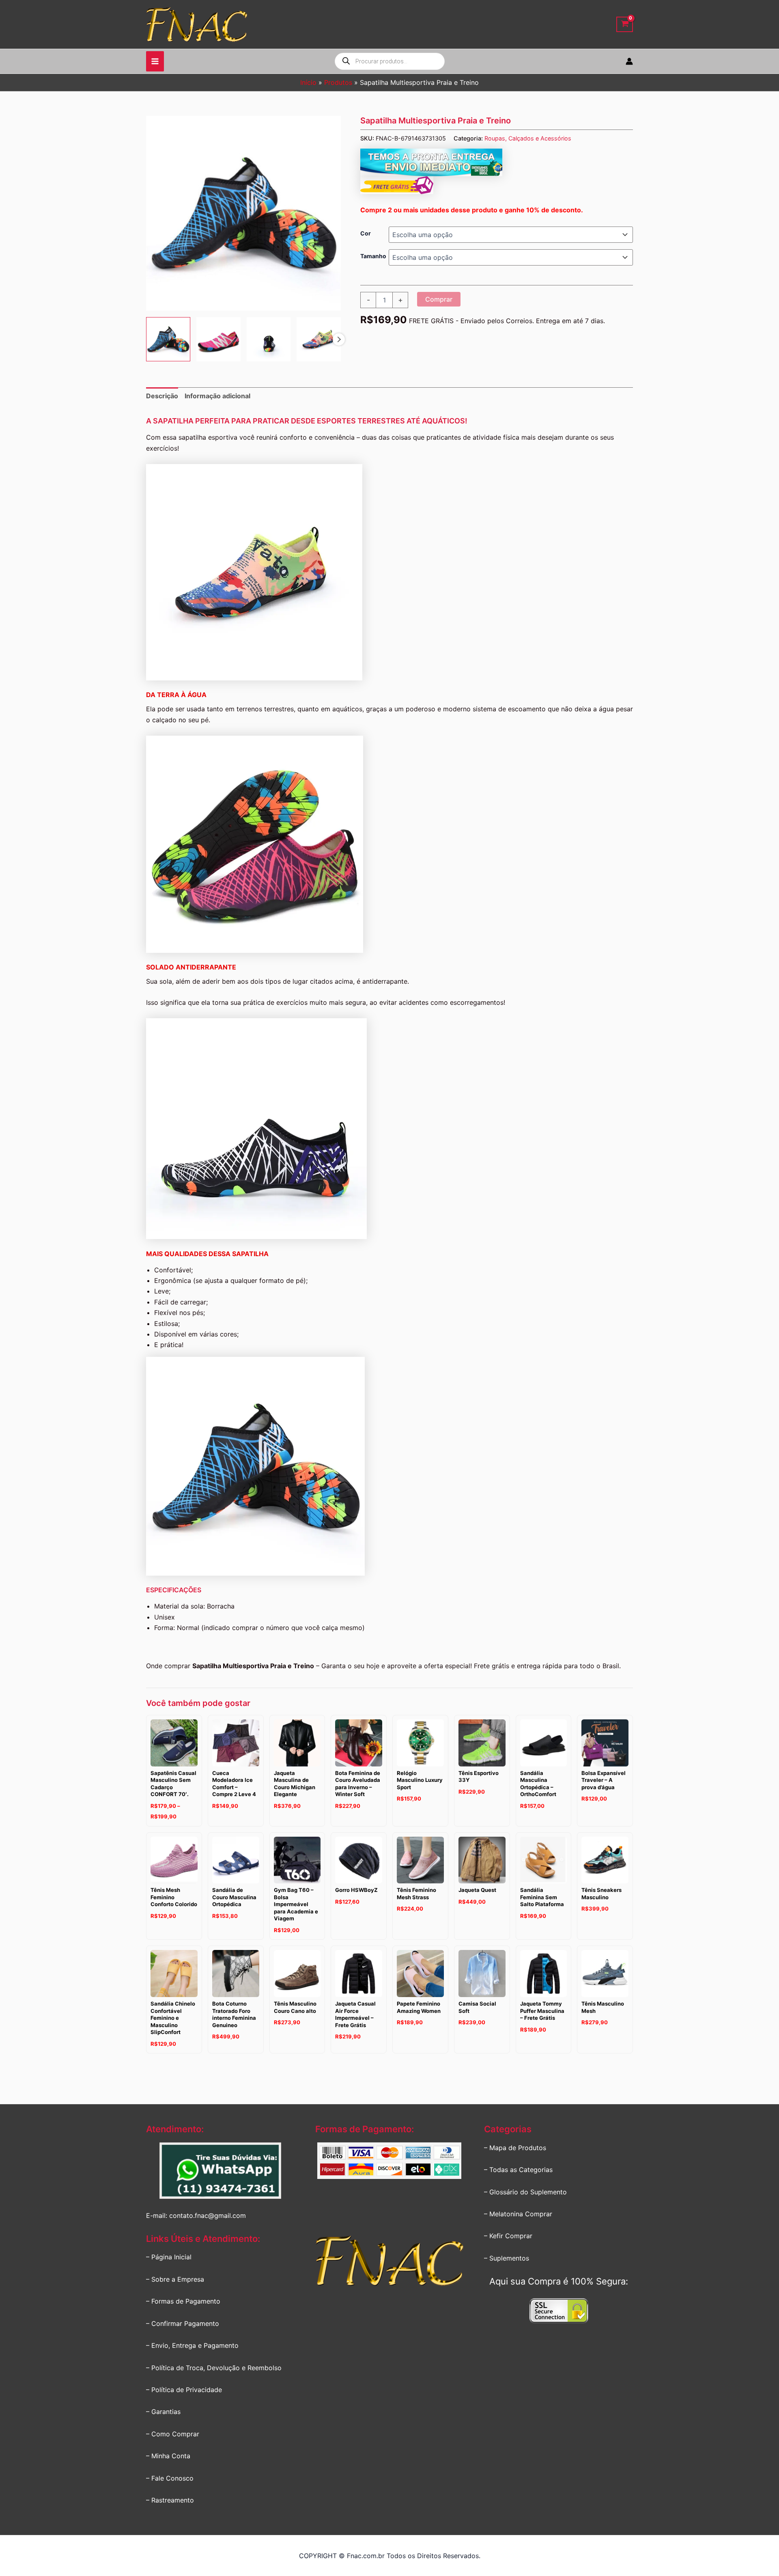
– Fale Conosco (170, 2478)
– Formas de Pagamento (183, 2301)
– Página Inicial (169, 2257)
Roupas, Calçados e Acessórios (528, 138)
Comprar (439, 299)
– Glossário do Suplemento (525, 2192)
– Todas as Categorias (518, 2170)
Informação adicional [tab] (217, 396)
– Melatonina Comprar (518, 2214)
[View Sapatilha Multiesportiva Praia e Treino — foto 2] (218, 339)
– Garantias (163, 2412)
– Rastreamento (170, 2500)
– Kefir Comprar (508, 2236)
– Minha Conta (168, 2456)
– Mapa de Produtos (515, 2148)
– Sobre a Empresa (175, 2279)
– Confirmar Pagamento (183, 2323)
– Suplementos (507, 2258)
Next (339, 339)
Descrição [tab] (162, 396)
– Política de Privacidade (184, 2390)
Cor (366, 233)
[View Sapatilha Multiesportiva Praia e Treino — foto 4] (319, 339)
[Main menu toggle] (155, 61)
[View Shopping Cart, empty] (625, 25)
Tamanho (373, 256)
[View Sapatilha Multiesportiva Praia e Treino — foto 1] (168, 339)
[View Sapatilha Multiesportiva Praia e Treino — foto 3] (269, 339)
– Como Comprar (173, 2434)
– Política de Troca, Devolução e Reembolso (214, 2368)
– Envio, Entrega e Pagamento (192, 2345)
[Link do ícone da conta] (629, 61)
